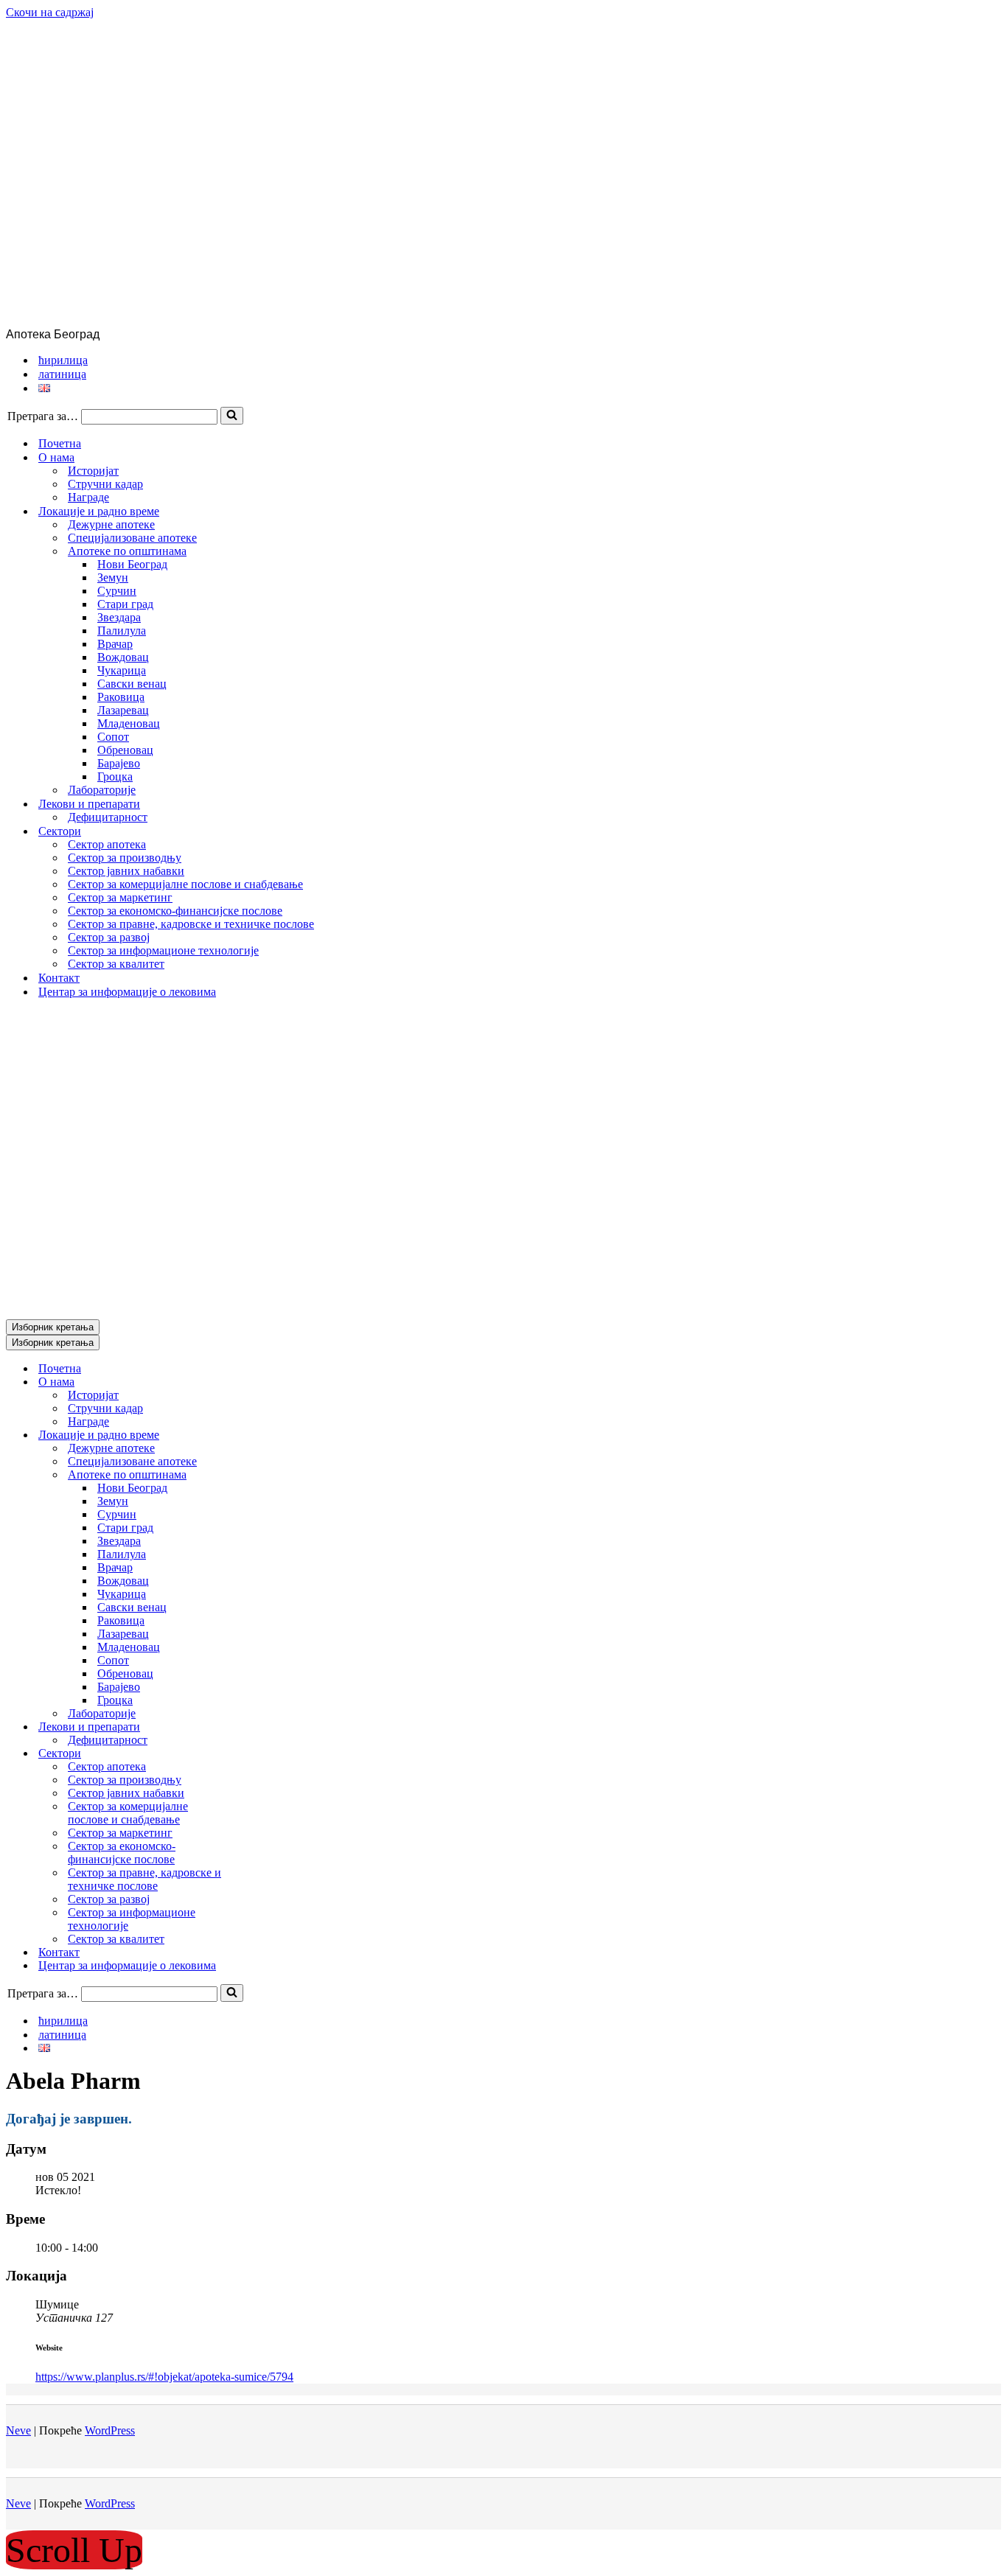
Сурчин (117, 591)
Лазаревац (123, 710)
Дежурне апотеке (111, 524)
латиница (62, 374)
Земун (113, 577)
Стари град (125, 604)
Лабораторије (102, 790)
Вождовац (123, 657)
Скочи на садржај (50, 12)
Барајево (119, 763)
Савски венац (132, 684)
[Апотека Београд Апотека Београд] (373, 321)
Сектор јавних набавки (126, 871)
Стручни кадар (105, 484)
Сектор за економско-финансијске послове (175, 911)
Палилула (122, 631)
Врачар (115, 644)
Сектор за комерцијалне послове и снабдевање (185, 884)
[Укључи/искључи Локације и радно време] (264, 1435)
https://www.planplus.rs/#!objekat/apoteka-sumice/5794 (164, 2377)
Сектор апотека (107, 844)
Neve (18, 2430)
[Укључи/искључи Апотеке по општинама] (264, 1475)
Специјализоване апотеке (132, 538)
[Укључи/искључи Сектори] (264, 1754)
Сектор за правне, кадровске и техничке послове (191, 924)
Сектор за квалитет (116, 964)
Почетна (60, 443)
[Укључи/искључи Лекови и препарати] (264, 1727)
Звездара (119, 617)
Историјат (93, 471)
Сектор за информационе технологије (163, 950)
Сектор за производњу (125, 858)
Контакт (59, 978)
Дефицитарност (108, 817)
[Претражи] (232, 416)
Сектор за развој (109, 937)
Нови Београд (132, 564)
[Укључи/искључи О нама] (264, 1382)
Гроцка (115, 776)
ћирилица (63, 360)
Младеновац (129, 723)
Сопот (113, 737)
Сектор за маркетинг (120, 897)
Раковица (121, 697)
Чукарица (122, 670)
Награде (88, 497)
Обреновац (125, 750)
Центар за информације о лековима (127, 992)
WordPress (110, 2430)
